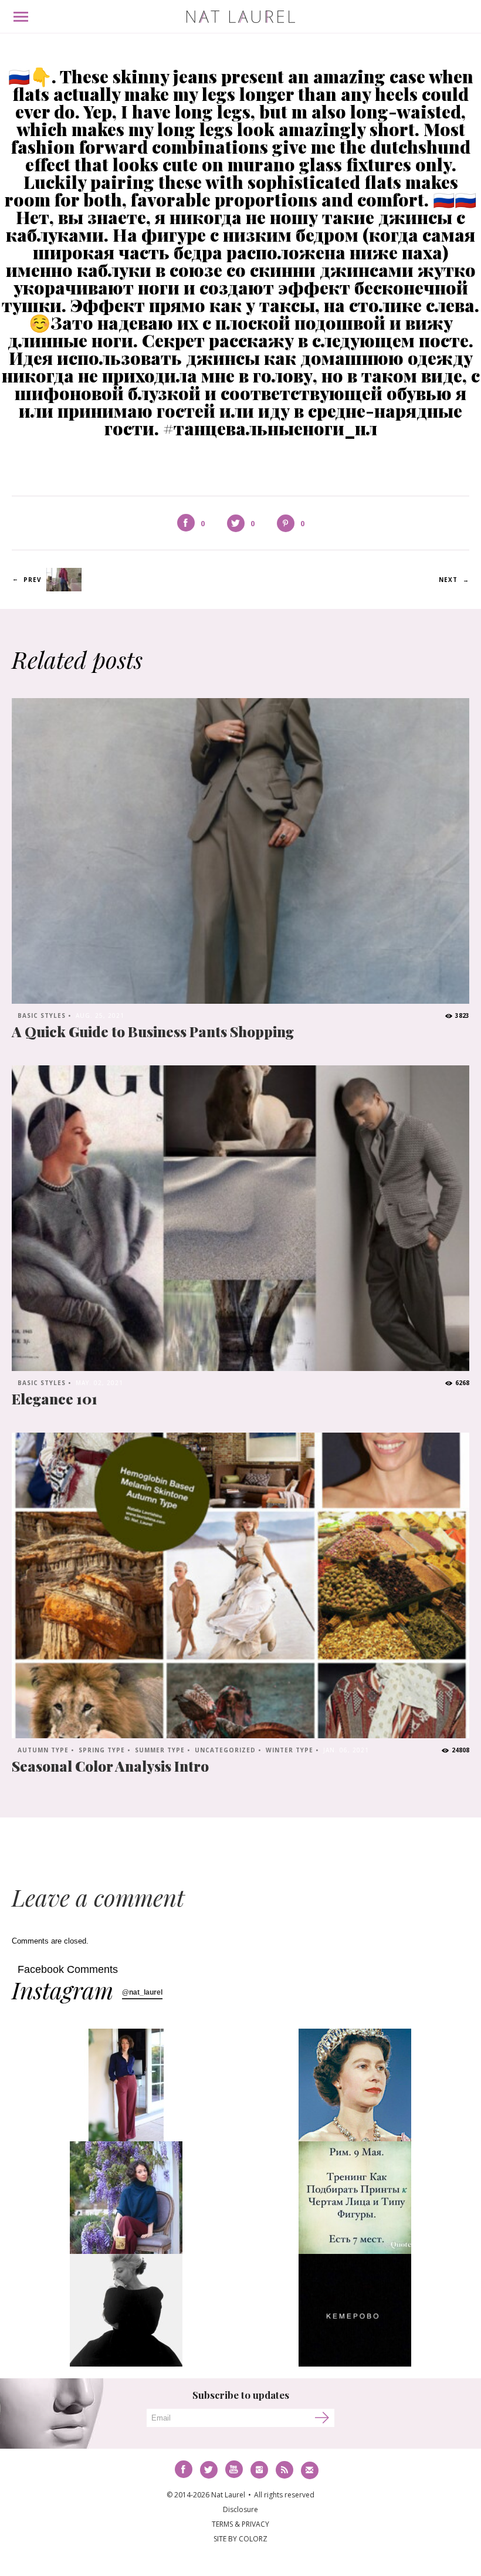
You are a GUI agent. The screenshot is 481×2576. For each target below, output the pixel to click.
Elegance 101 (55, 1399)
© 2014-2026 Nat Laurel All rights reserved (240, 2495)
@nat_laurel (142, 1992)
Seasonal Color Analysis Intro (110, 1766)
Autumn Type (43, 1750)
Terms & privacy (240, 2524)
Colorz (253, 2539)
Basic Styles (42, 1015)
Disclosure (240, 2509)
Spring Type (102, 1750)
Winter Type (289, 1750)
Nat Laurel (241, 17)
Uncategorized (225, 1750)
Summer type (160, 1750)
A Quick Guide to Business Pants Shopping (153, 1031)
